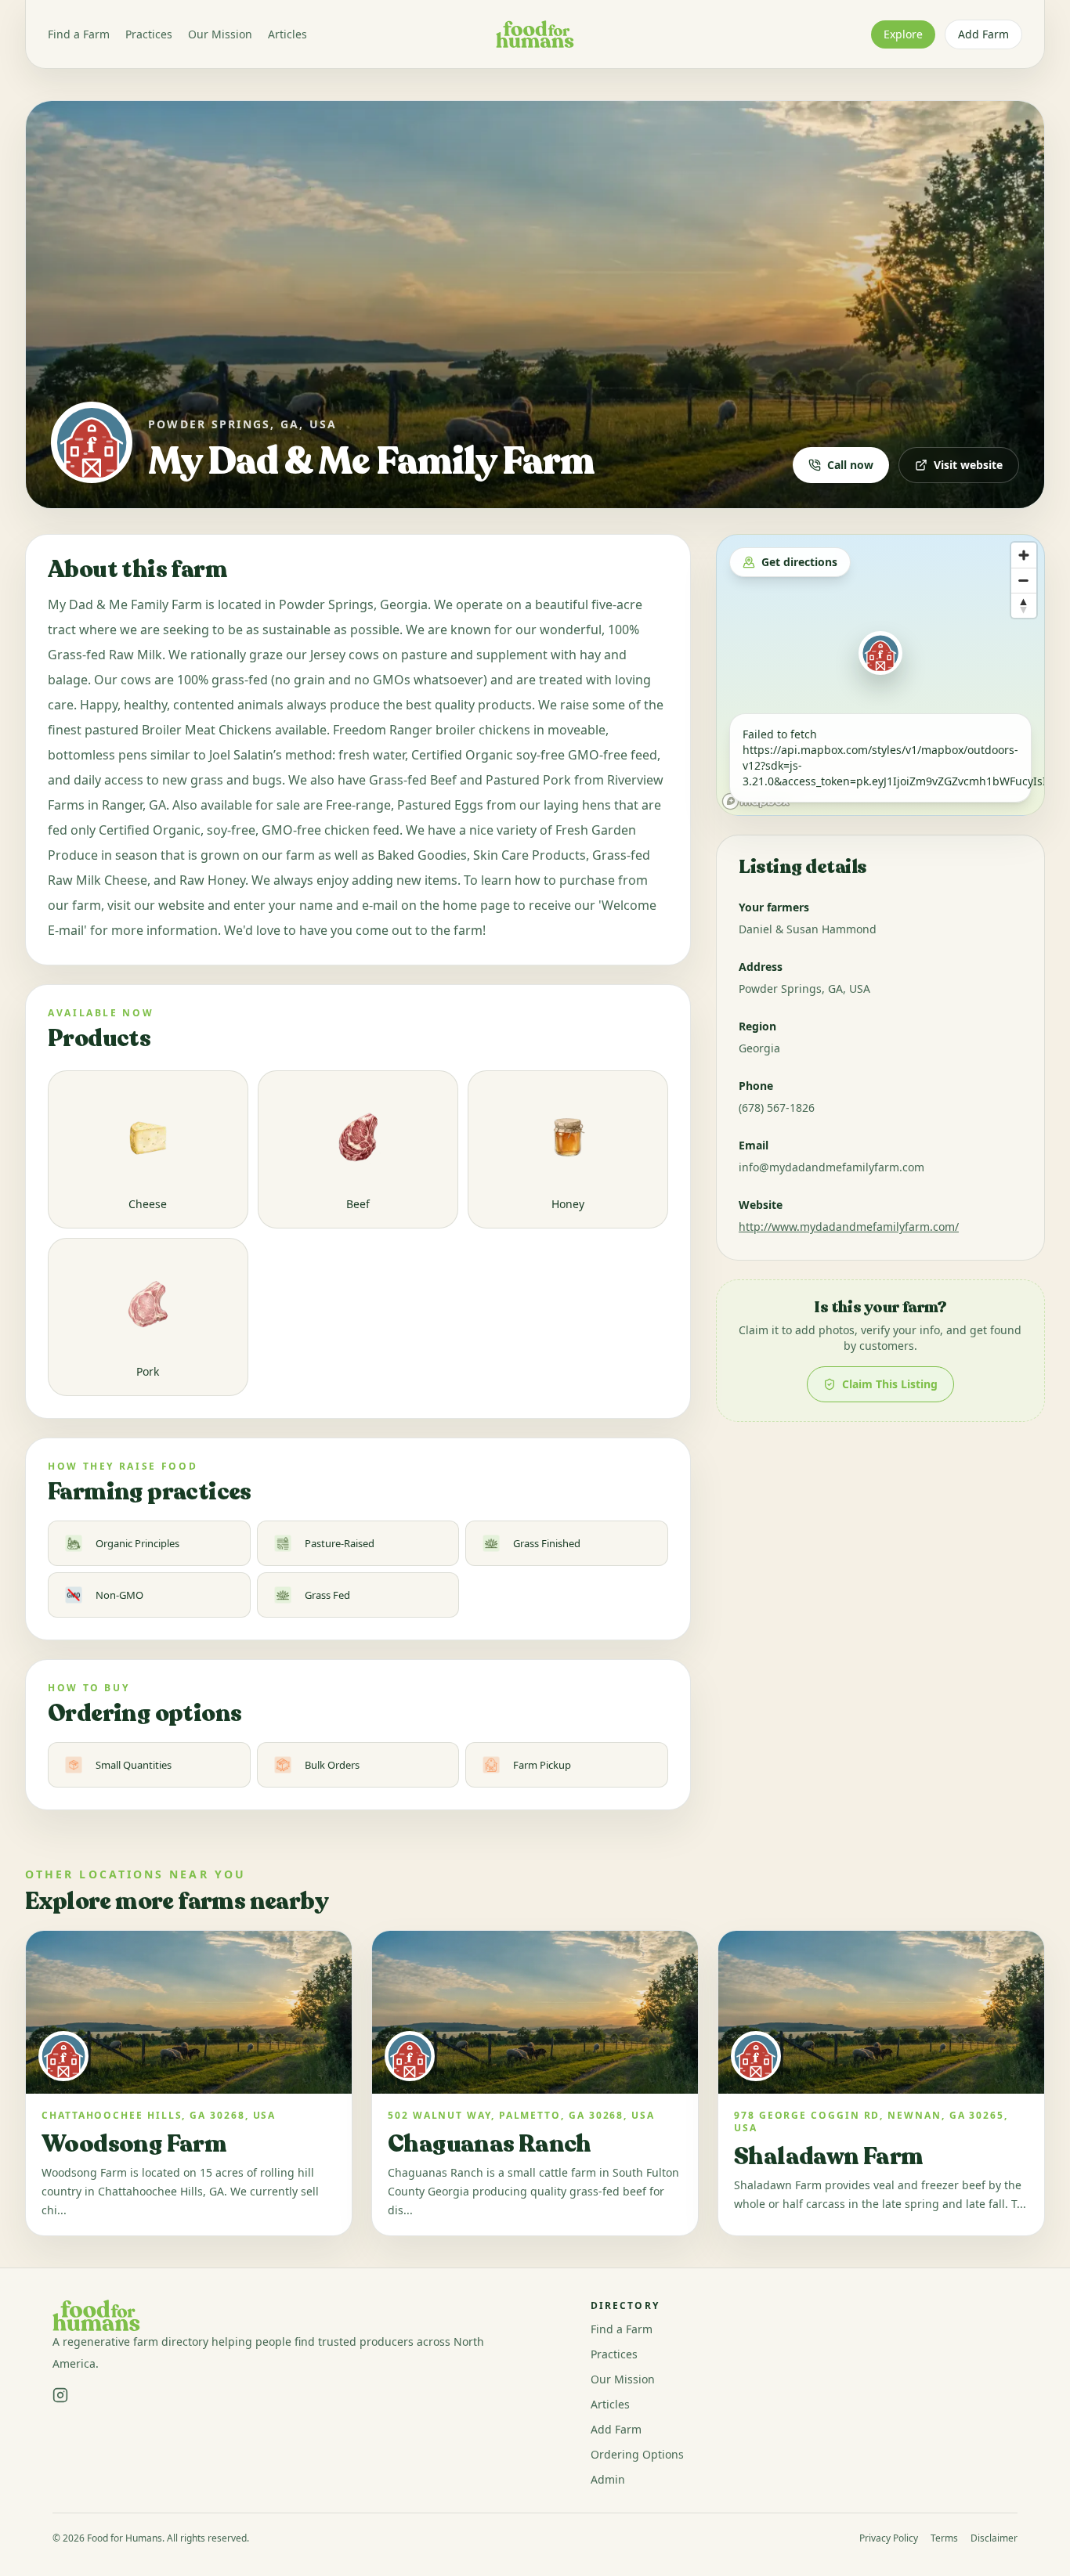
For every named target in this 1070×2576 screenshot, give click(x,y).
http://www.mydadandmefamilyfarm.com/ (849, 1227)
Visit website (968, 465)
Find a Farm (79, 34)
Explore (903, 34)
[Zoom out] (1024, 580)
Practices (149, 34)
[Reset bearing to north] (1024, 605)
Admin (608, 2479)
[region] (880, 675)
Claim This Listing (890, 1384)
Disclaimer (994, 2538)
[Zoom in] (1024, 555)
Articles (287, 34)
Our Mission (220, 34)
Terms (944, 2538)
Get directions (799, 562)
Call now (850, 465)
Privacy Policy (889, 2538)
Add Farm (983, 34)
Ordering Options (637, 2454)
